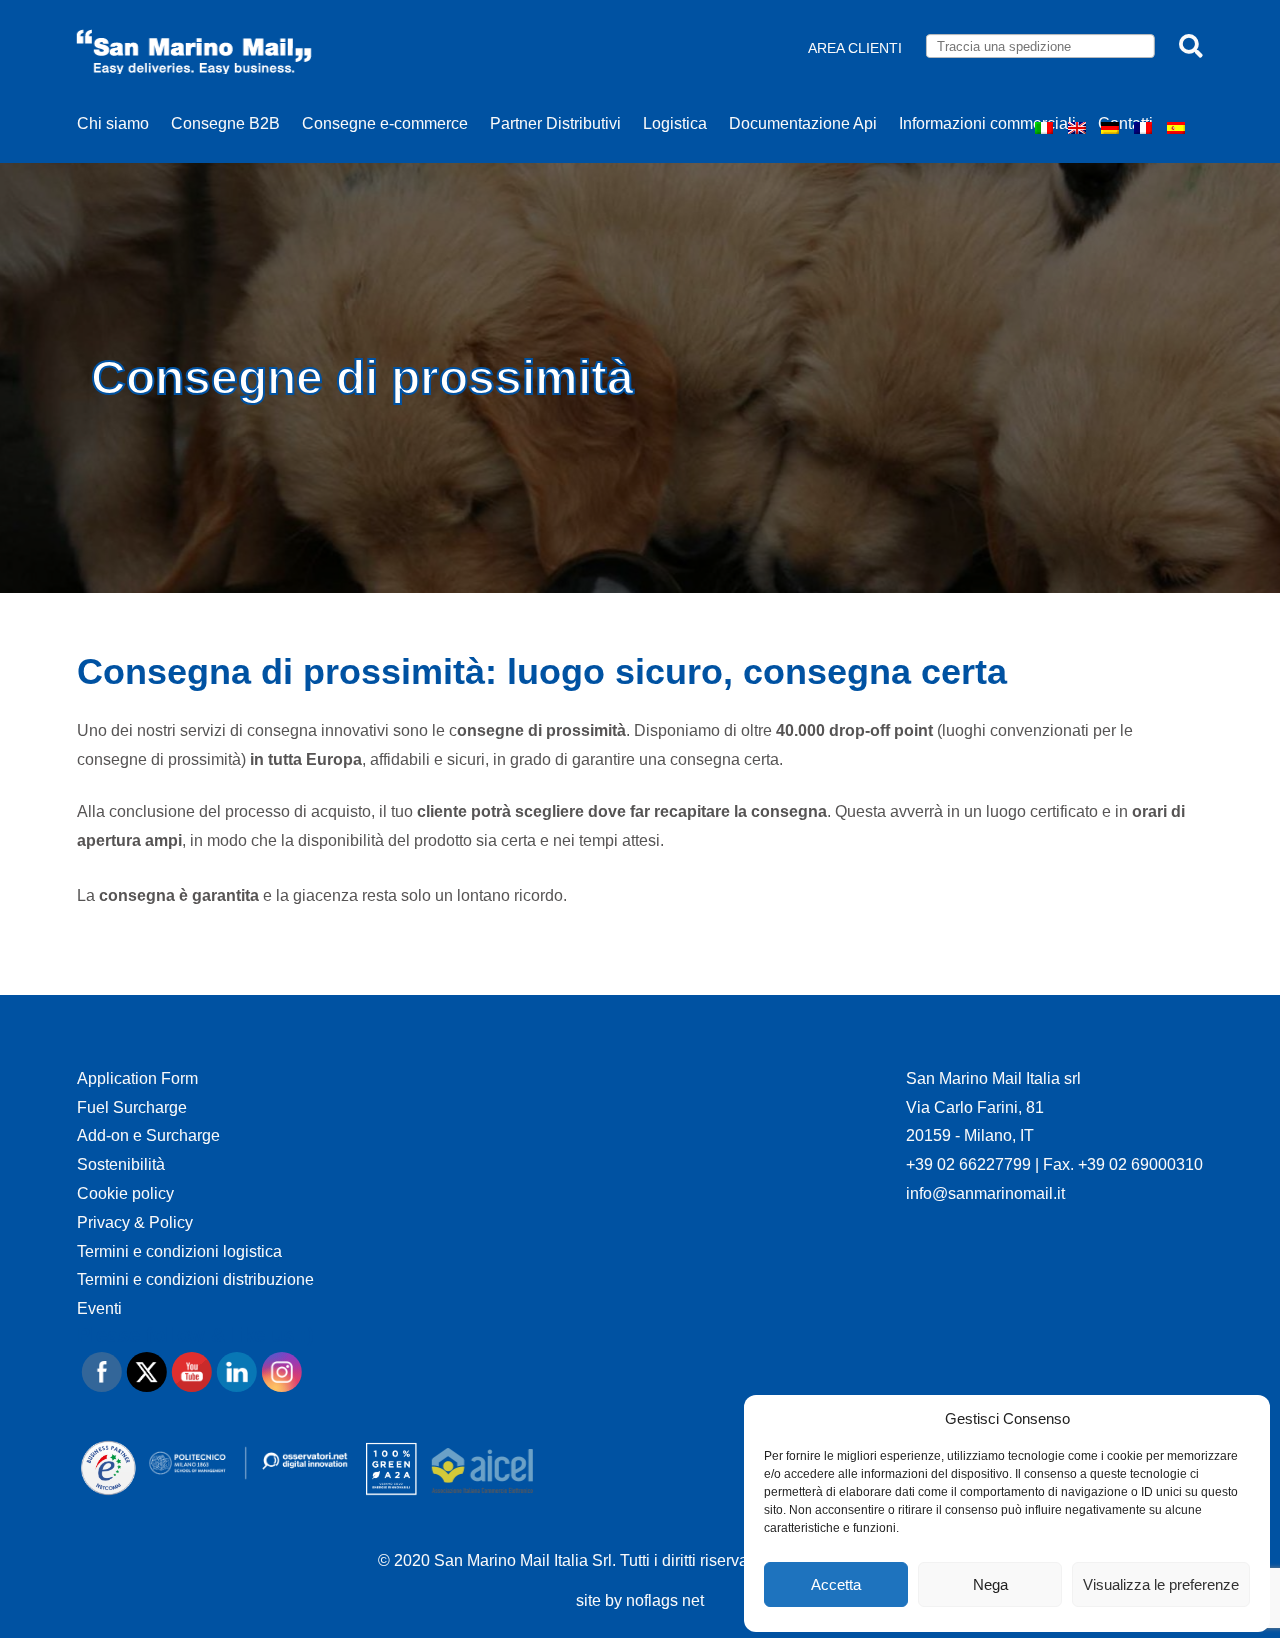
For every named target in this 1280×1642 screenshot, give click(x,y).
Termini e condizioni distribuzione (195, 1279)
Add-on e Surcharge (148, 1135)
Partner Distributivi (555, 123)
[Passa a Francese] (1145, 127)
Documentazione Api (803, 123)
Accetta (836, 1584)
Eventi (99, 1308)
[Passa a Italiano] (1046, 127)
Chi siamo (113, 123)
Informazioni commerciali (987, 123)
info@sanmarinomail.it (985, 1193)
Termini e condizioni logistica (179, 1251)
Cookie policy (125, 1193)
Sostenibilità (121, 1164)
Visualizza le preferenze (1161, 1584)
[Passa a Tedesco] (1112, 127)
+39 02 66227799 (970, 1164)
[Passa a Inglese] (1079, 127)
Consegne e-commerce (385, 123)
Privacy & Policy (135, 1222)
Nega (990, 1584)
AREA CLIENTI (855, 48)
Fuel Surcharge (132, 1107)
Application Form (137, 1078)
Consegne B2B (225, 123)
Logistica (675, 123)
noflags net (665, 1600)
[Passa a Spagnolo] (1178, 127)
